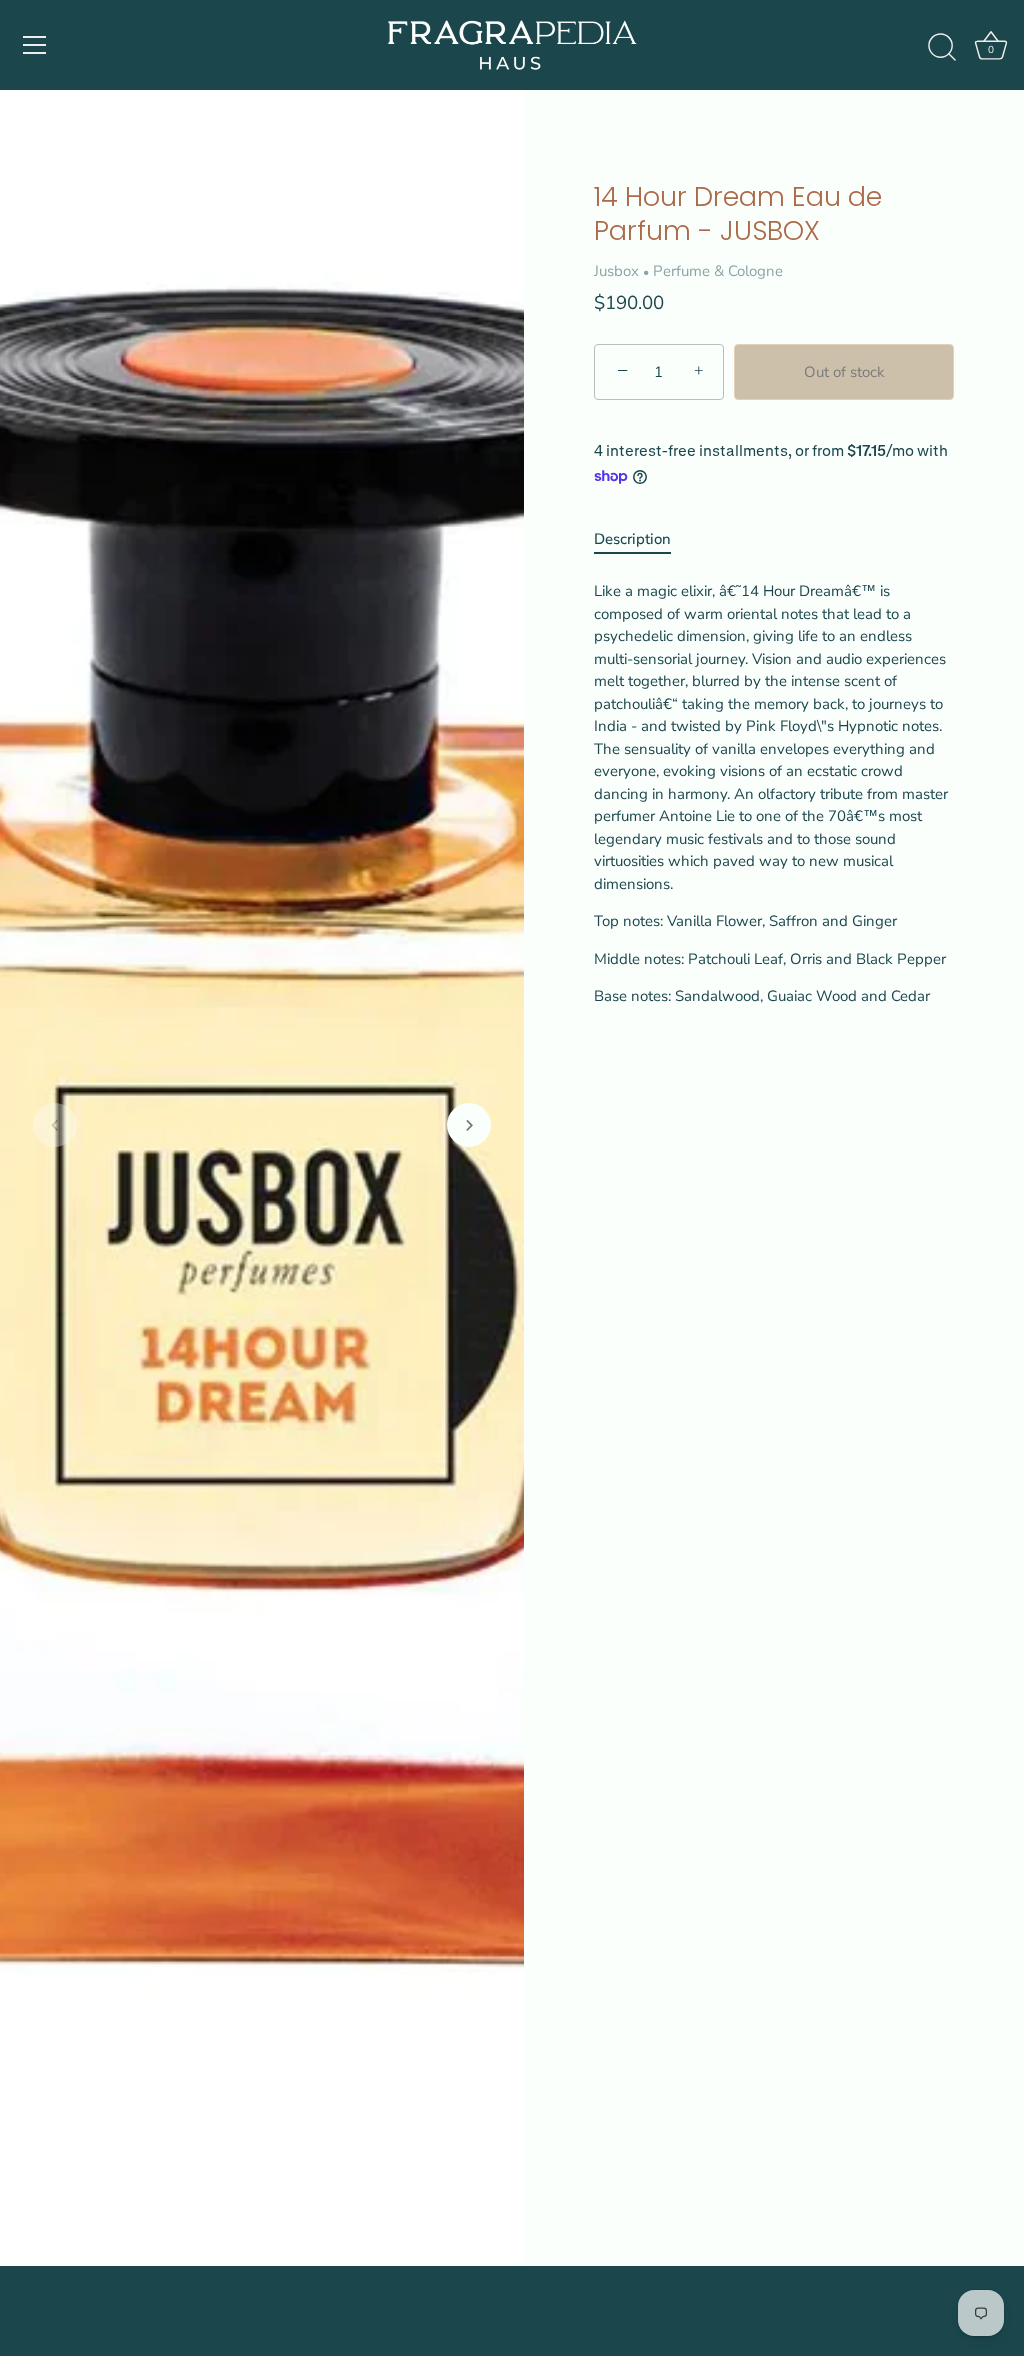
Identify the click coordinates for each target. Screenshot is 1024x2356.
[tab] (642, 539)
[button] (55, 1125)
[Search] (942, 48)
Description (632, 539)
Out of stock (844, 372)
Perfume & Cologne (718, 271)
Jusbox (616, 271)
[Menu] (35, 45)
